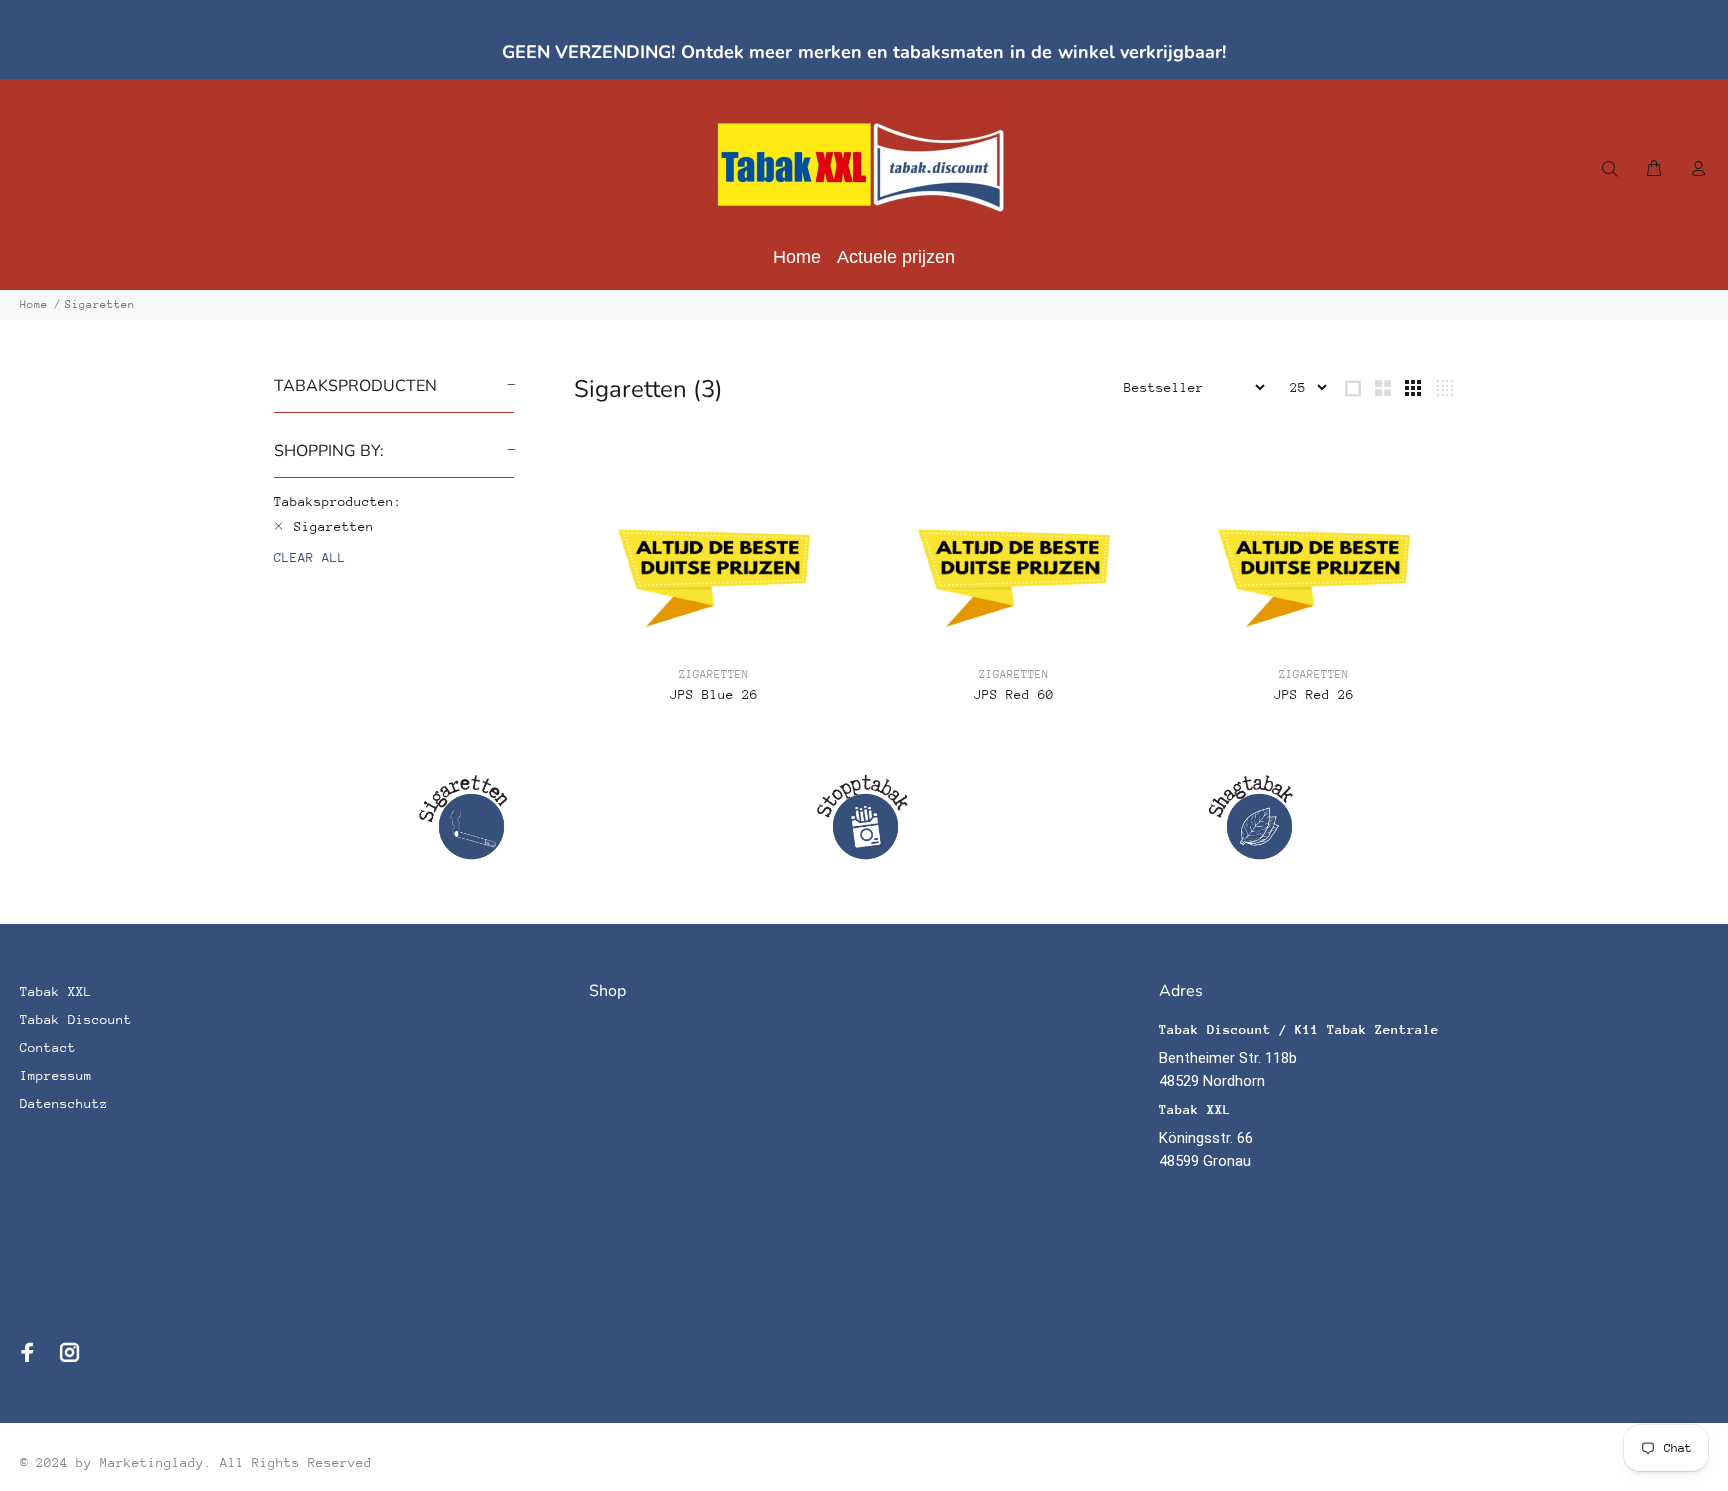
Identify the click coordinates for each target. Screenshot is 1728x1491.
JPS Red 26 (1314, 694)
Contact (48, 1047)
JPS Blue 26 (714, 694)
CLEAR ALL (310, 557)
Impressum (56, 1075)
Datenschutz (64, 1103)
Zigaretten (714, 674)
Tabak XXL (56, 991)
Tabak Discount (76, 1019)
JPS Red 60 (1014, 694)
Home (34, 304)
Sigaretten (100, 304)
